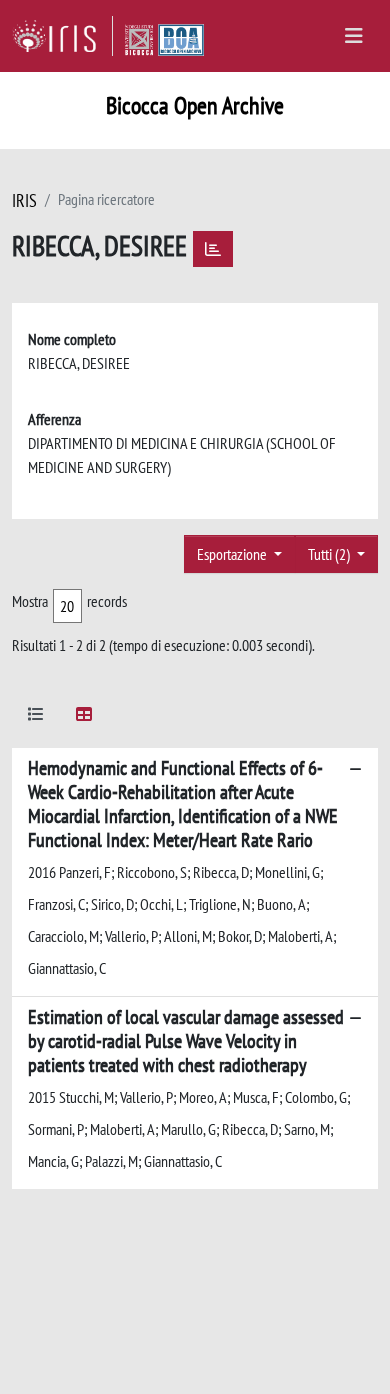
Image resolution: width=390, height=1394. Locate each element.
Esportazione (233, 554)
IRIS (24, 200)
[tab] (36, 717)
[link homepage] (62, 36)
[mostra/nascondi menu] (354, 36)
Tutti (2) (330, 554)
